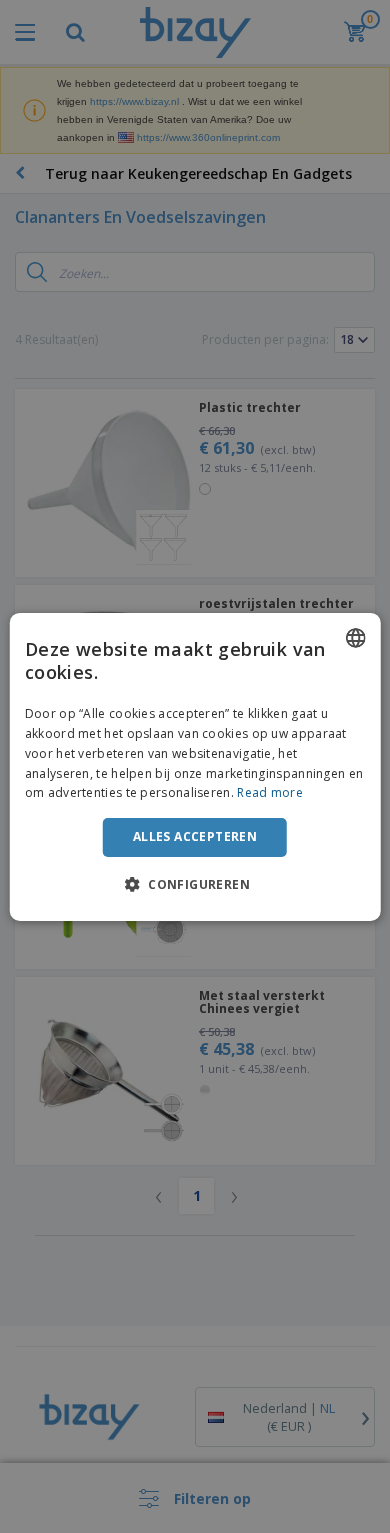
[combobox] (355, 637)
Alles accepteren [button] (195, 836)
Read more (270, 792)
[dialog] (195, 766)
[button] (195, 884)
